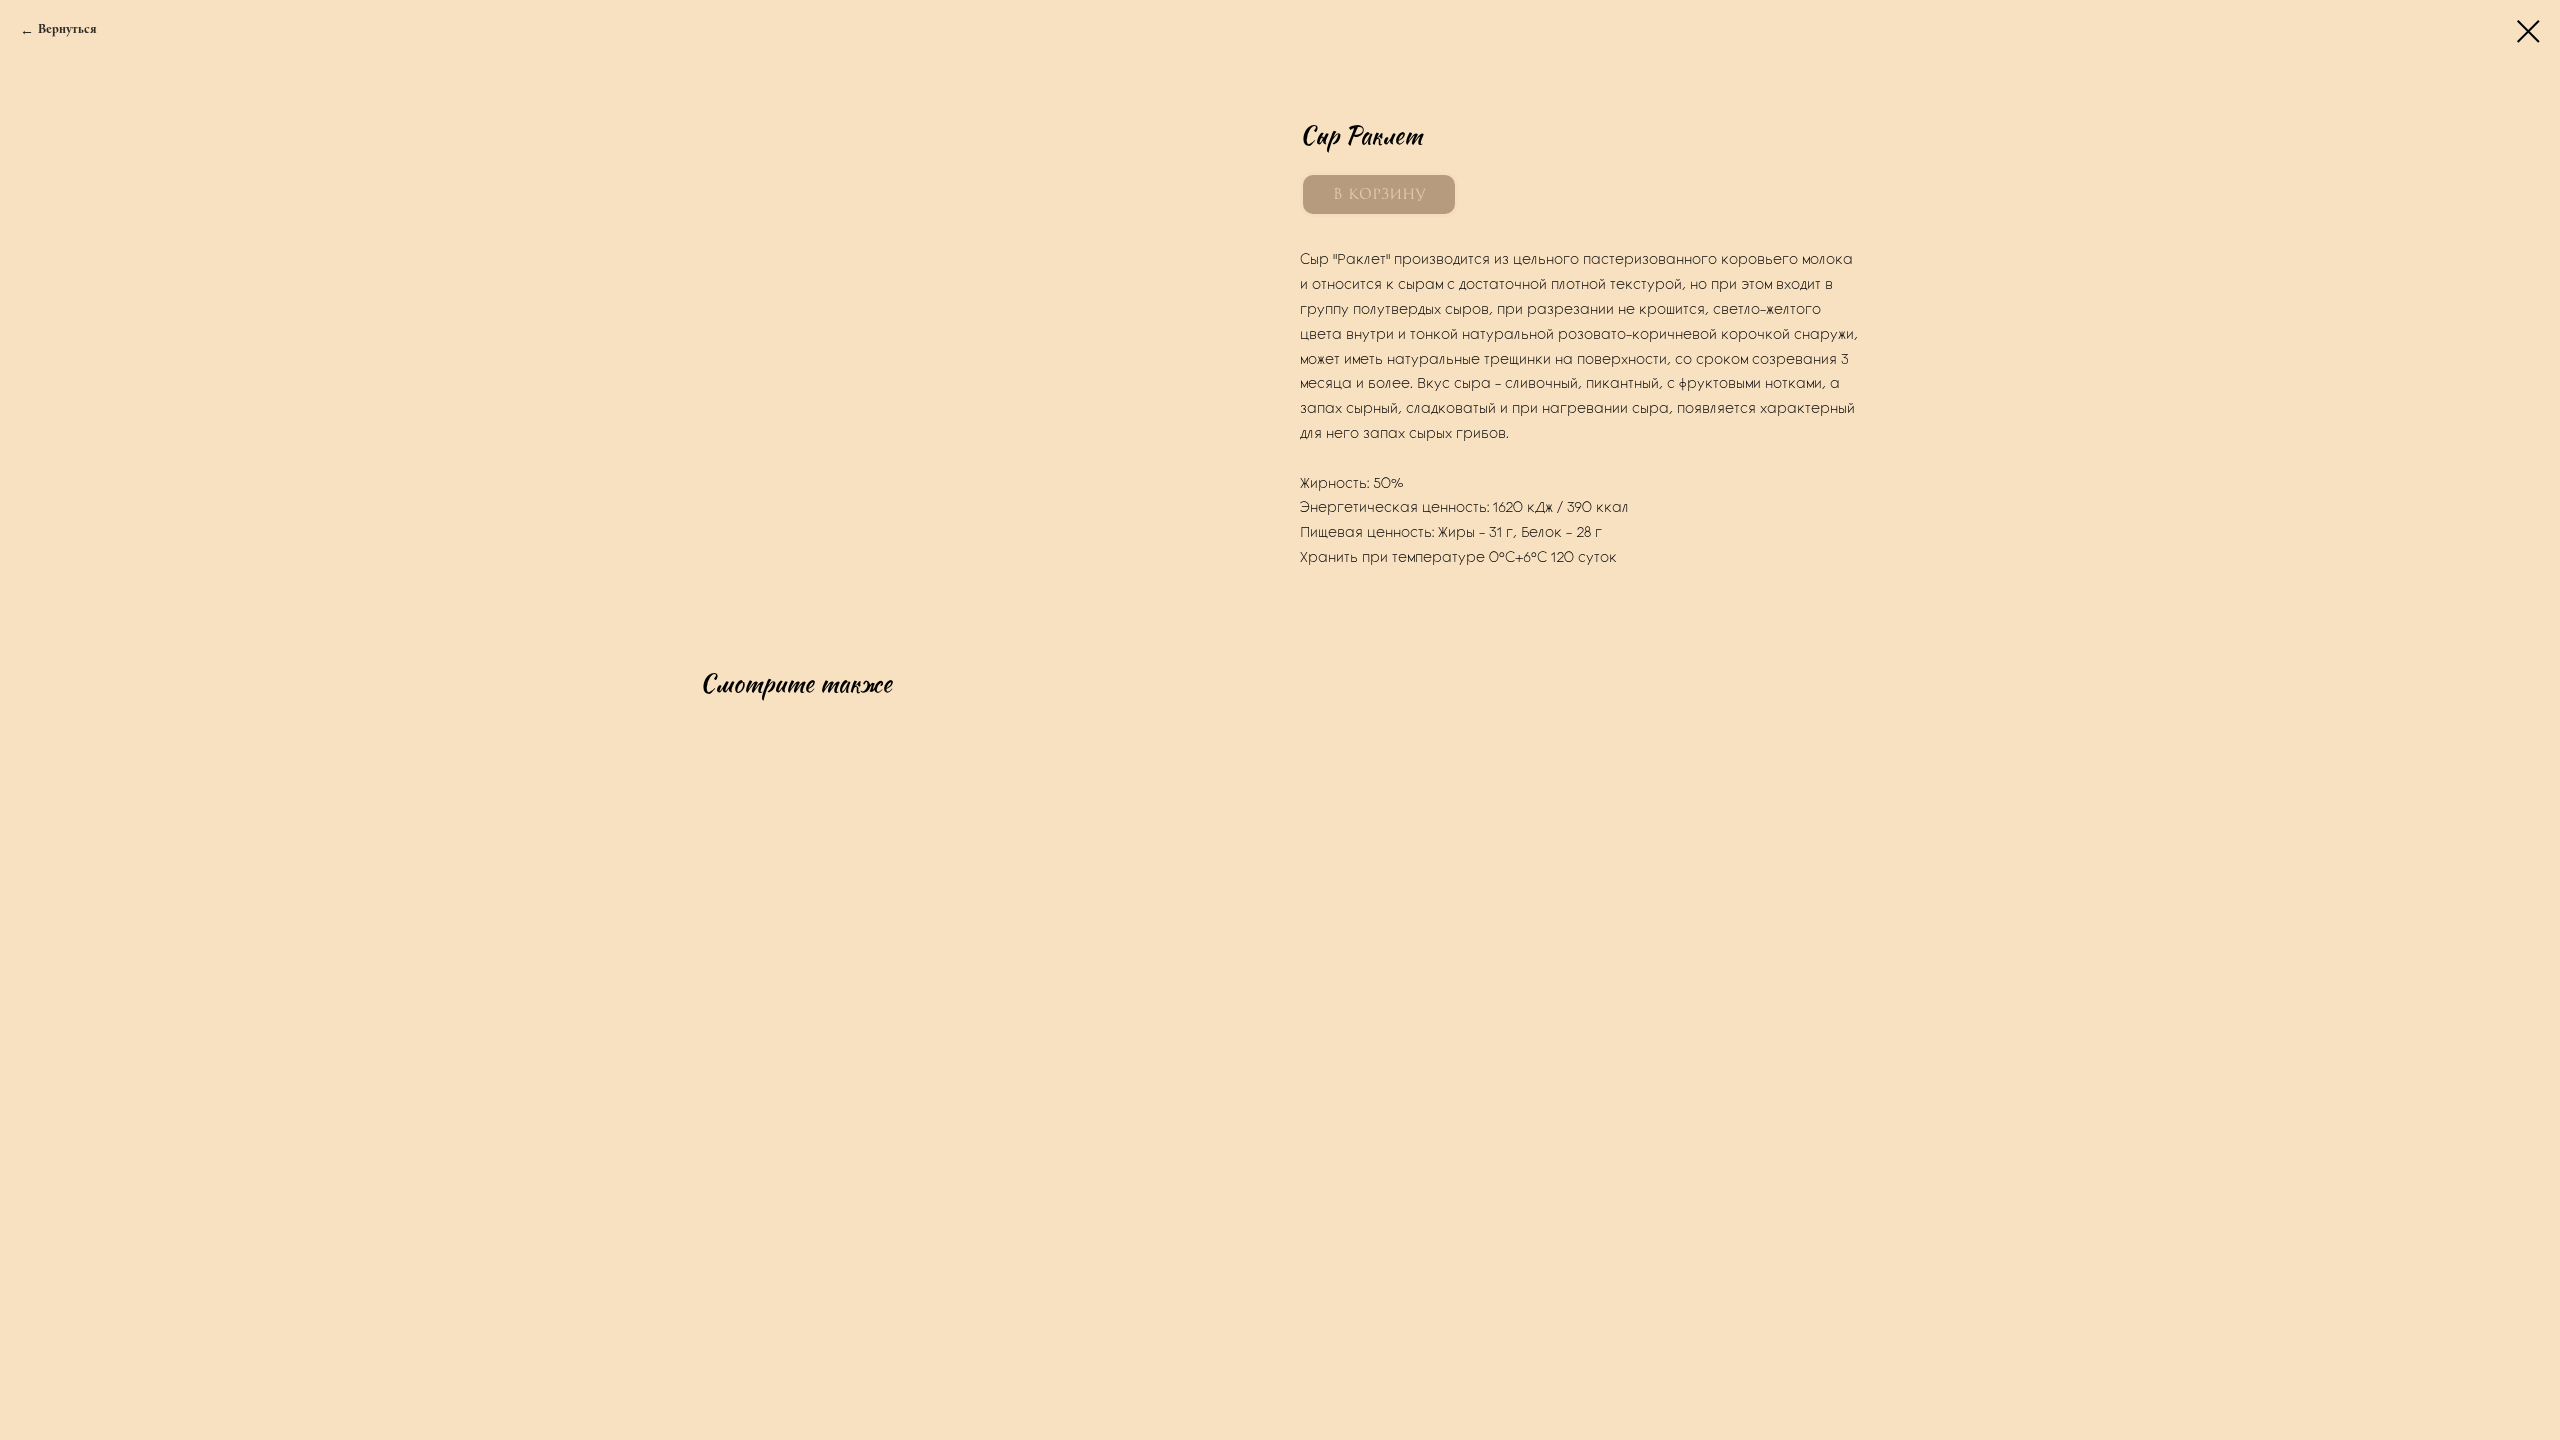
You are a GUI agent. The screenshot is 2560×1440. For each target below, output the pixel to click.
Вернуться (67, 30)
